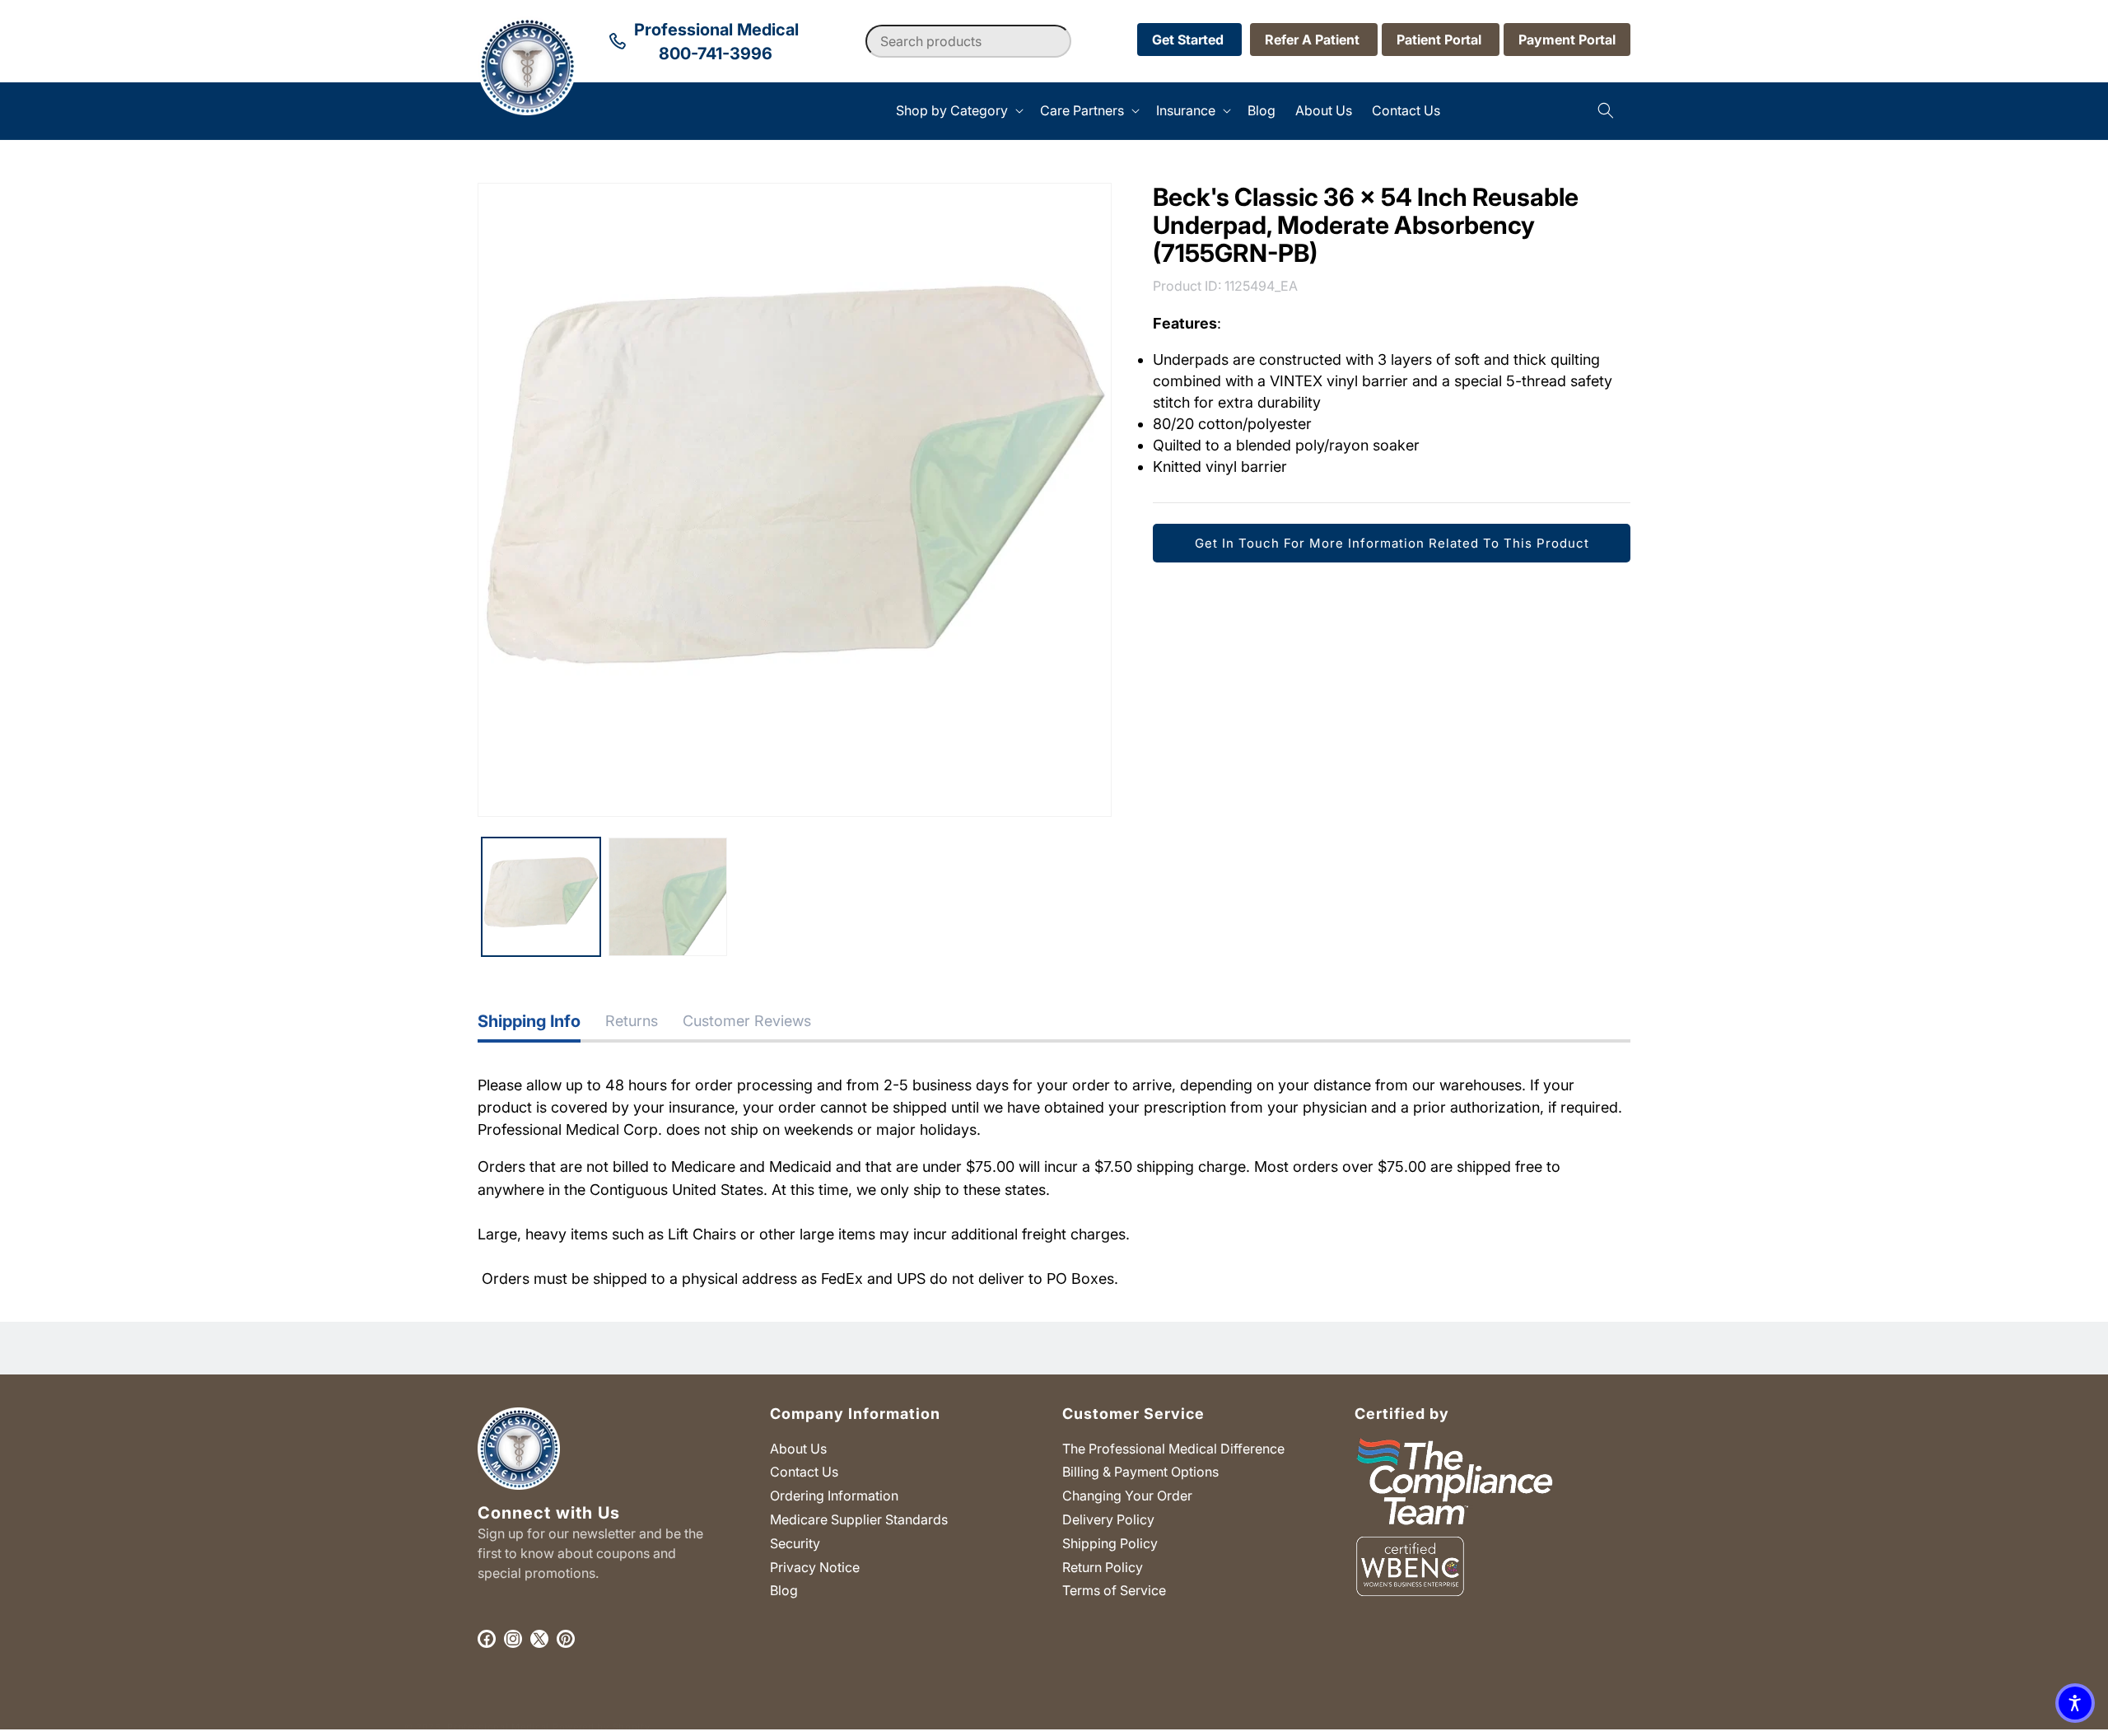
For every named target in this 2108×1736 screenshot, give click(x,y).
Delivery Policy (1108, 1519)
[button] (958, 111)
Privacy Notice (815, 1567)
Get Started (1189, 40)
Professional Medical (498, 1727)
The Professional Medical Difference (1173, 1449)
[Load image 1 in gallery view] (541, 897)
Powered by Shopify (602, 1727)
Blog (784, 1590)
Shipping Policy (1110, 1543)
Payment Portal (1567, 40)
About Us (798, 1449)
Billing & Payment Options (1140, 1472)
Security (795, 1543)
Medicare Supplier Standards (859, 1519)
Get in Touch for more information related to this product (1392, 542)
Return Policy (1103, 1567)
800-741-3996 (716, 54)
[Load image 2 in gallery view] (668, 897)
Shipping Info (529, 1021)
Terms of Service (1114, 1590)
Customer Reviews (747, 1021)
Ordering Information (834, 1496)
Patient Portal (1441, 40)
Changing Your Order (1127, 1496)
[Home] (478, 111)
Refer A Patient (1314, 40)
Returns (632, 1021)
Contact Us (804, 1472)
